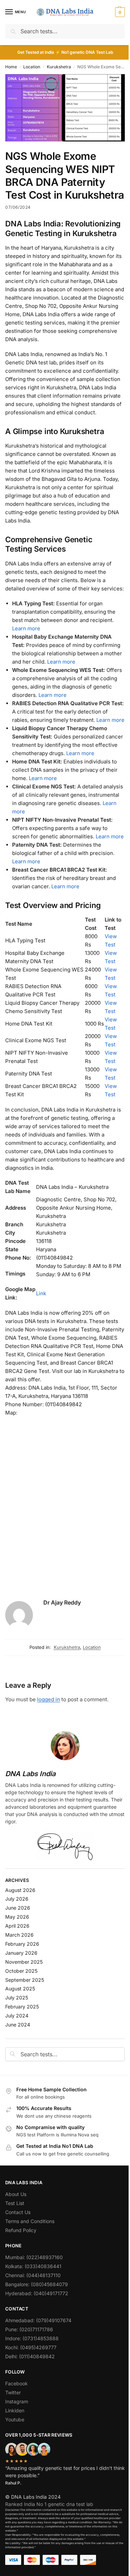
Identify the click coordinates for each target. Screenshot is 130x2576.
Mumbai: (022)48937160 (34, 2257)
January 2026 (21, 1953)
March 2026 (19, 1935)
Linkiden (15, 2410)
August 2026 (20, 1890)
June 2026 (18, 1908)
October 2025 (21, 1971)
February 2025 (22, 2007)
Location (32, 67)
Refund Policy (21, 2230)
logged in (49, 1699)
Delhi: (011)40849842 (30, 2356)
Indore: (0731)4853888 (32, 2338)
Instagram (17, 2401)
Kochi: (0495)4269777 (31, 2347)
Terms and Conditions (30, 2221)
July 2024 (17, 2016)
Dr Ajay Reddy (62, 1602)
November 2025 (24, 1962)
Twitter (13, 2392)
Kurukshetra (59, 67)
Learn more (26, 628)
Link (41, 1293)
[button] (119, 12)
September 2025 (25, 1980)
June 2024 (18, 2025)
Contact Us (18, 2212)
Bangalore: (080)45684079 (37, 2284)
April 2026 (17, 1926)
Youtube (15, 2419)
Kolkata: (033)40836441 (33, 2266)
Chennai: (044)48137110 (33, 2275)
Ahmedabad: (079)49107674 (38, 2320)
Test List (15, 2203)
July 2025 (17, 1998)
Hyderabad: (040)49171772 (37, 2293)
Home (11, 67)
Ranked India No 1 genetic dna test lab (49, 2504)
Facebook (16, 2383)
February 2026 (22, 1944)
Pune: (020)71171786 (29, 2329)
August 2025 (20, 1989)
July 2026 (17, 1899)
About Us (16, 2194)
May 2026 (17, 1917)
